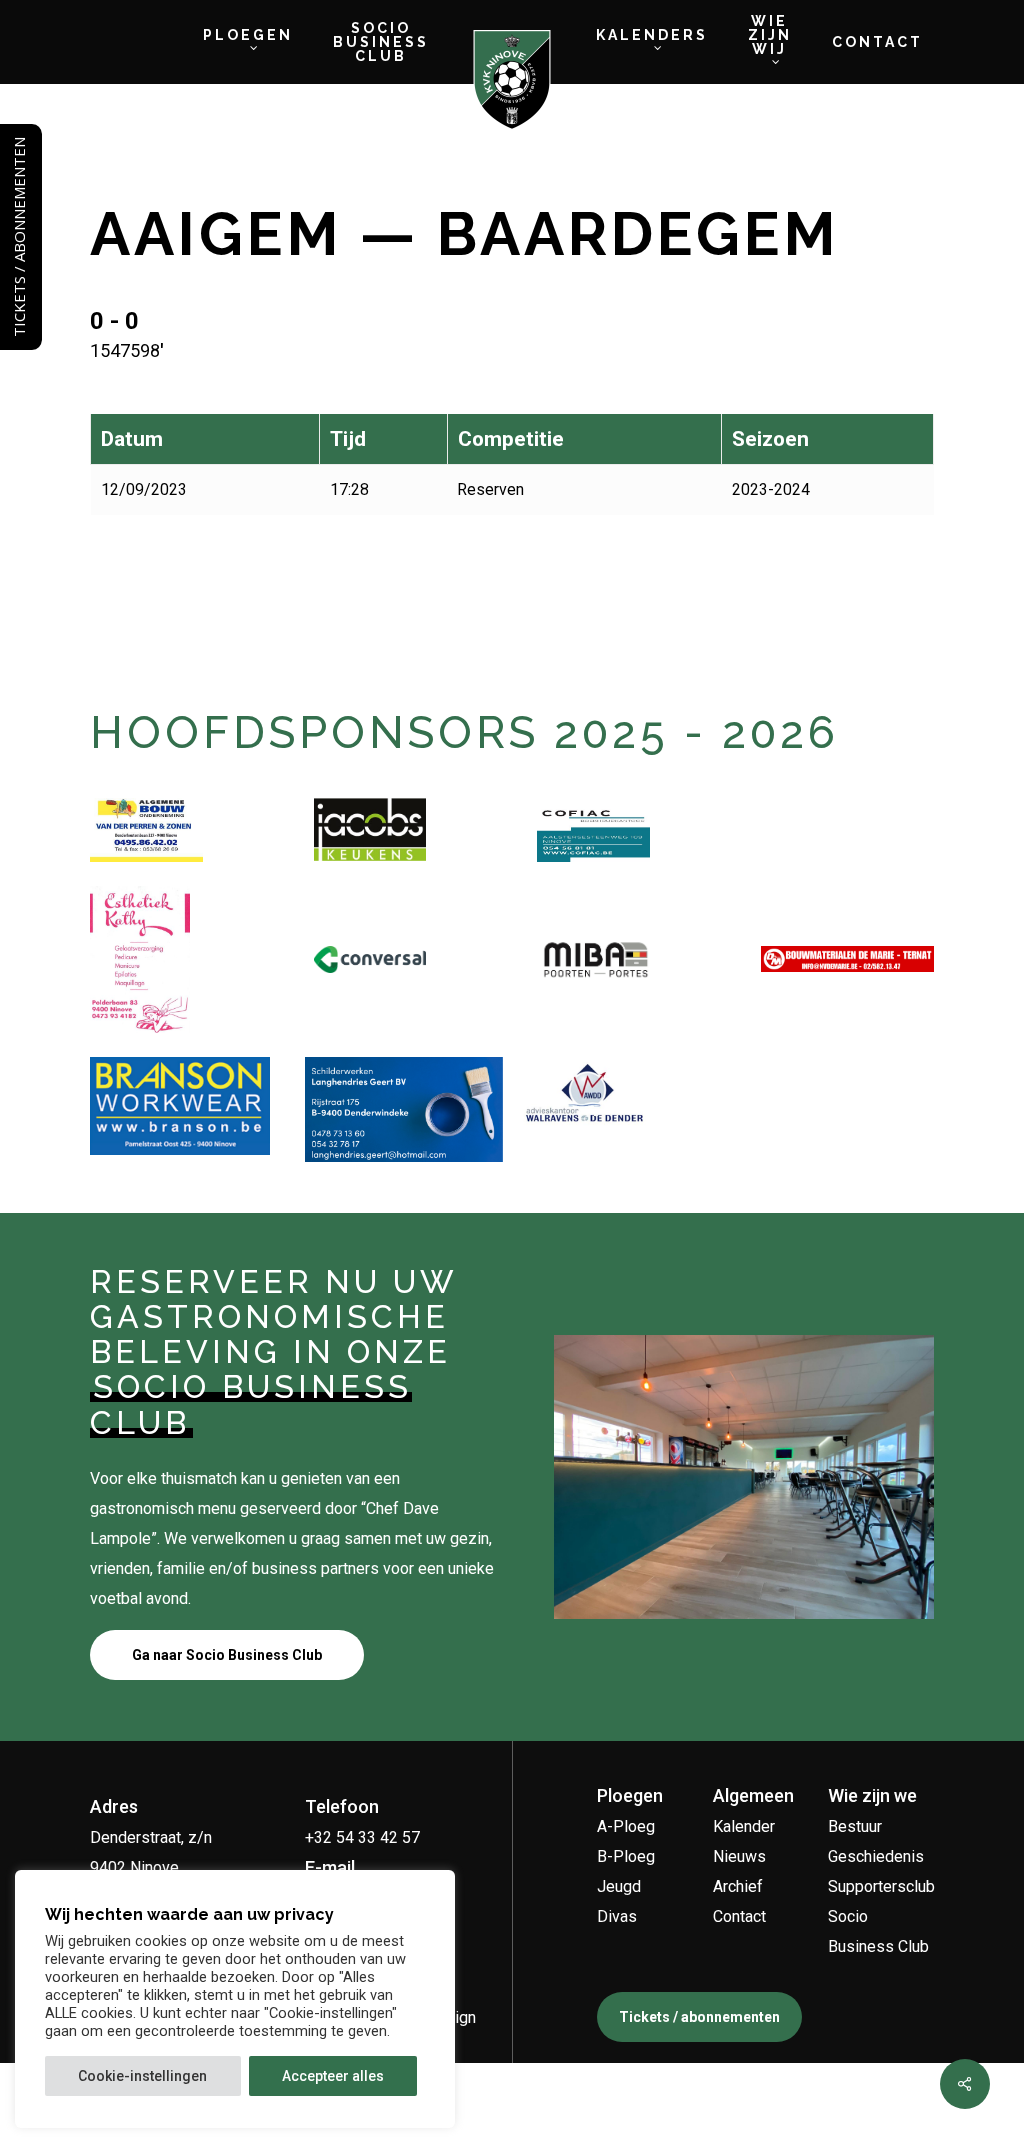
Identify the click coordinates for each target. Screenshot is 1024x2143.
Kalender (744, 1826)
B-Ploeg (626, 1856)
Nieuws (739, 1856)
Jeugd (619, 1886)
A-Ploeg (626, 1826)
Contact (739, 1916)
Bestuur (855, 1826)
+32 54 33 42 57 (362, 1837)
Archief (738, 1886)
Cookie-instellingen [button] (142, 2076)
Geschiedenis (876, 1856)
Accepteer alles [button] (333, 2076)
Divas (617, 1916)
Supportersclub (881, 1886)
